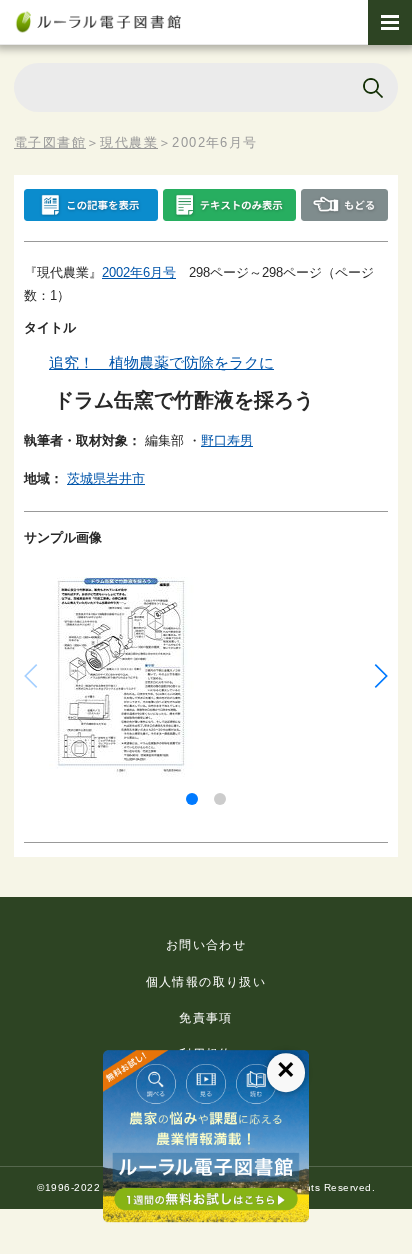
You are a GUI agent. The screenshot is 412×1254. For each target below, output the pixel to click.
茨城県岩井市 (106, 478)
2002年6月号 (139, 272)
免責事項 (206, 1018)
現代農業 (129, 142)
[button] (192, 799)
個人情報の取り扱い (206, 982)
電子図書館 (50, 142)
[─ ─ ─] (390, 22)
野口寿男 (227, 440)
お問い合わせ (206, 945)
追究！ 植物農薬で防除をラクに (161, 362)
